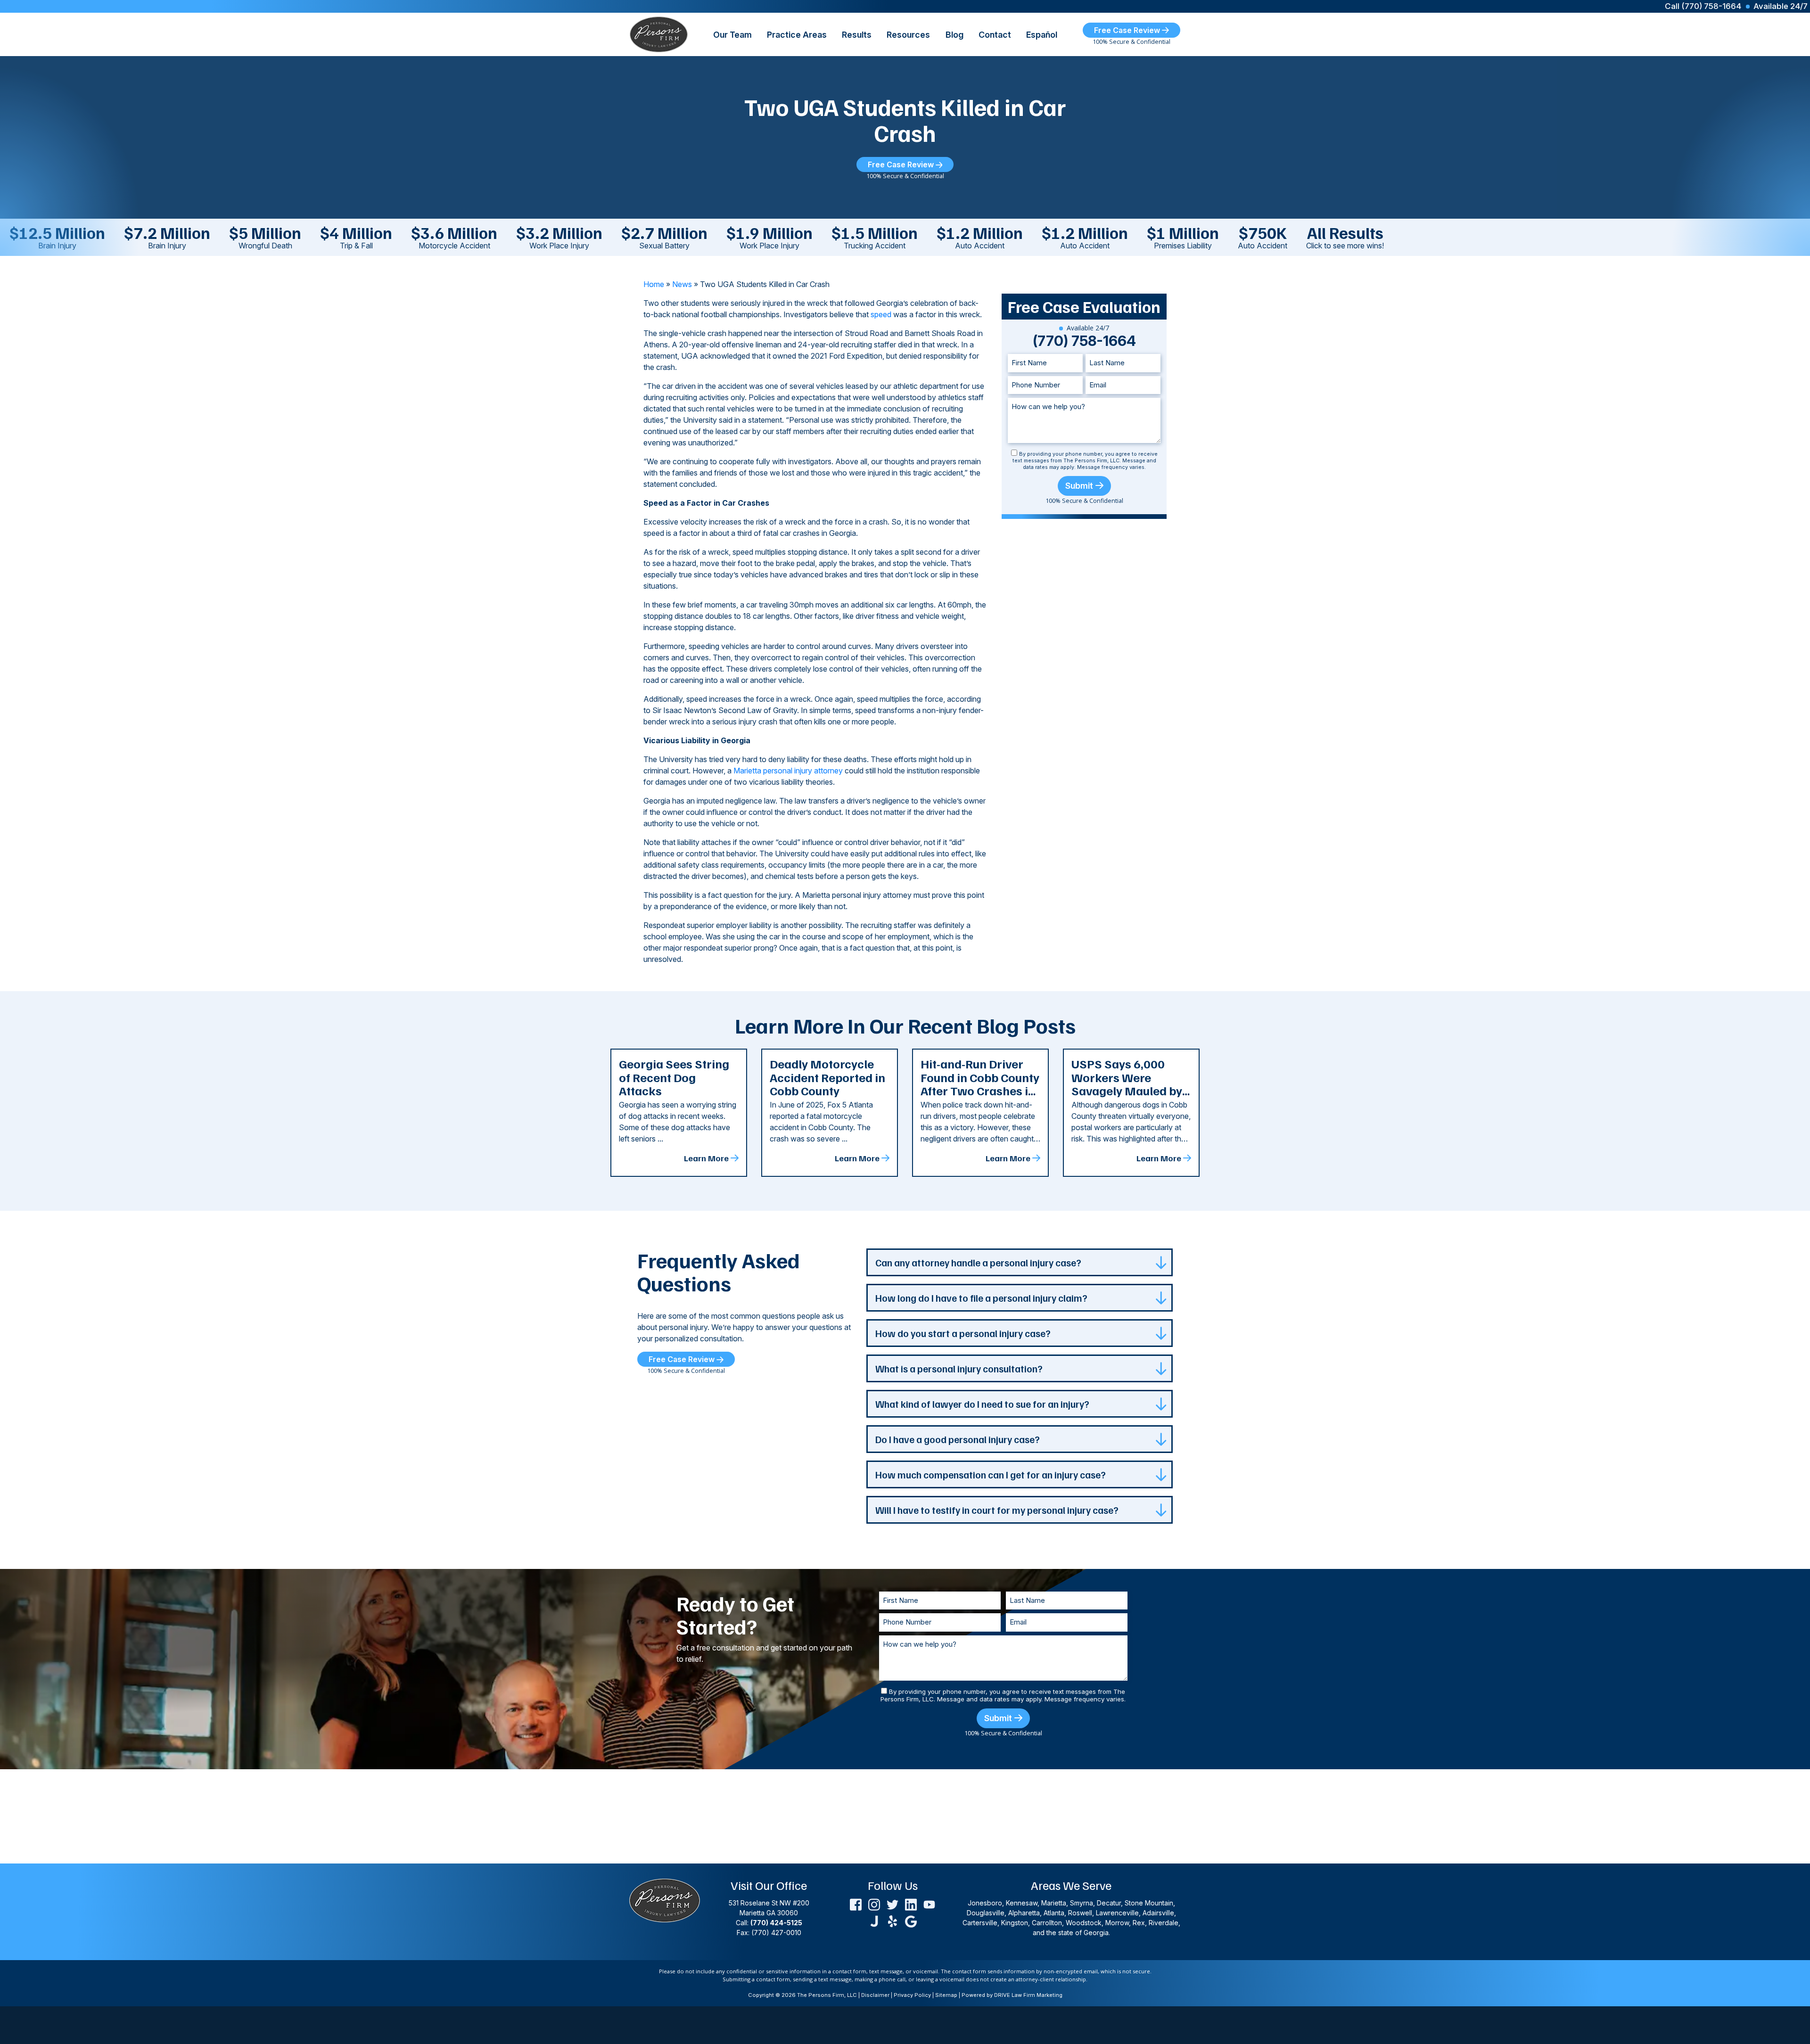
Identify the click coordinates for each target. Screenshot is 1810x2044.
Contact (995, 35)
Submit (1079, 486)
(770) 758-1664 (1084, 341)
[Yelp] (893, 1920)
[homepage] (659, 33)
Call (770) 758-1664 (1703, 6)
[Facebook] (856, 1904)
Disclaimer (875, 1995)
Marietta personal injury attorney (788, 771)
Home (654, 284)
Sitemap (946, 1995)
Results (857, 35)
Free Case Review (1128, 30)
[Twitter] (893, 1904)
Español (1042, 35)
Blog (954, 35)
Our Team (732, 35)
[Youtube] (929, 1904)
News (682, 284)
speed (881, 314)
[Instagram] (874, 1904)
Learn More (706, 1158)
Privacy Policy (912, 1995)
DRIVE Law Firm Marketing (1028, 1995)
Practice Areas (797, 35)
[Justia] (874, 1920)
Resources (908, 35)
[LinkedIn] (911, 1904)
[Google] (911, 1920)
